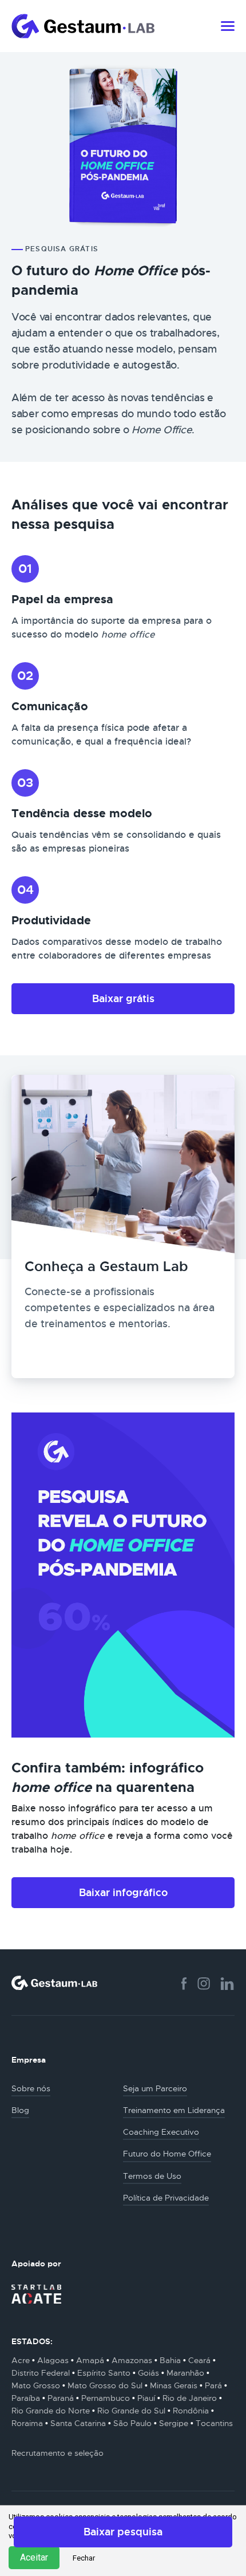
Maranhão (185, 2373)
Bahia (170, 2360)
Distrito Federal (41, 2373)
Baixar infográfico (123, 1892)
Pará (213, 2385)
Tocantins (214, 2423)
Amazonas (132, 2360)
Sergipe (174, 2423)
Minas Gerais (174, 2385)
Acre (21, 2360)
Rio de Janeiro (190, 2398)
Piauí (146, 2398)
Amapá (90, 2360)
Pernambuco (106, 2398)
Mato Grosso (36, 2385)
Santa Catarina (78, 2423)
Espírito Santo (104, 2373)
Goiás (148, 2373)
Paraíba (26, 2398)
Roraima (27, 2423)
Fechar (84, 2558)
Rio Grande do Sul (131, 2411)
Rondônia (191, 2411)
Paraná (61, 2398)
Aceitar (34, 2557)
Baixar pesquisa (123, 2532)
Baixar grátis (123, 998)
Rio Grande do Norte (51, 2411)
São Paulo (132, 2423)
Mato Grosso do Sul (105, 2385)
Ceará (199, 2360)
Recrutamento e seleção (57, 2453)
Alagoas (53, 2360)
